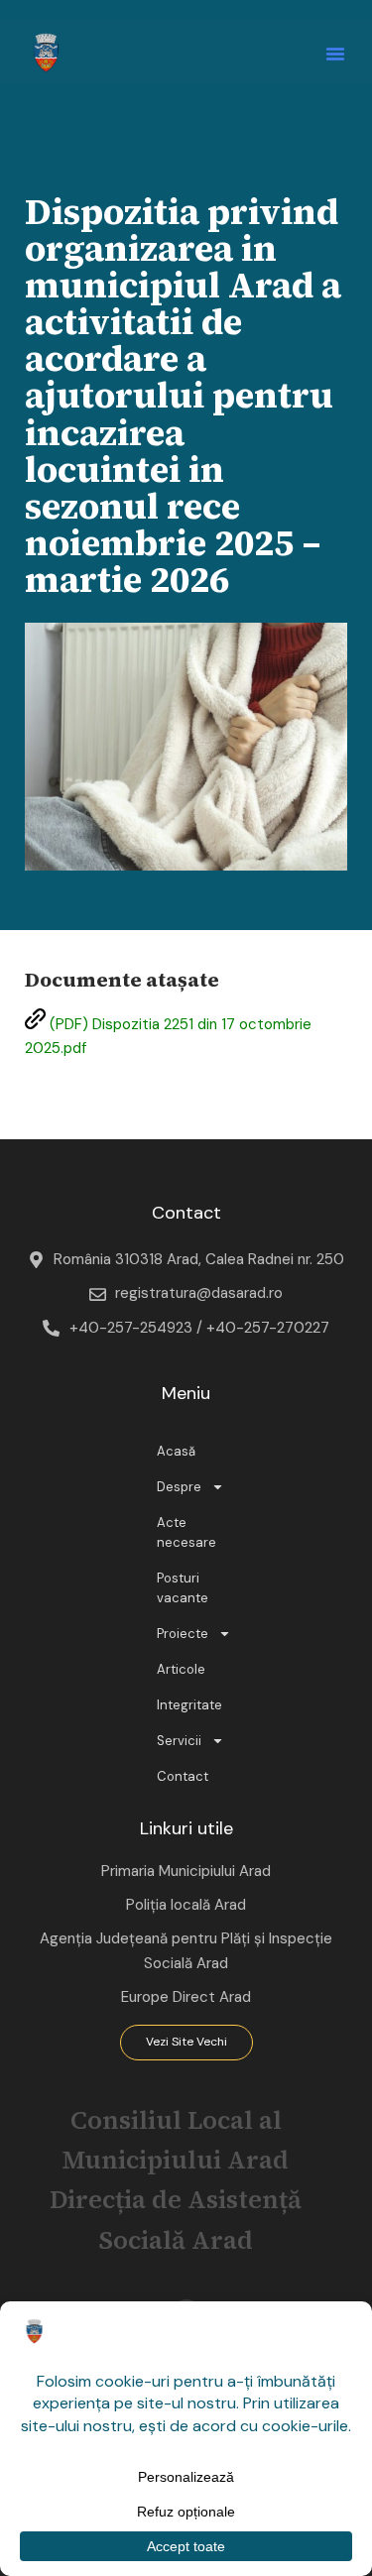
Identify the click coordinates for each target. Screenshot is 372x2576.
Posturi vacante (183, 1588)
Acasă (176, 1451)
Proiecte (183, 1634)
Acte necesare (186, 1532)
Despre (179, 1487)
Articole (181, 1669)
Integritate (189, 1705)
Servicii (179, 1741)
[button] (335, 54)
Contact (183, 1776)
